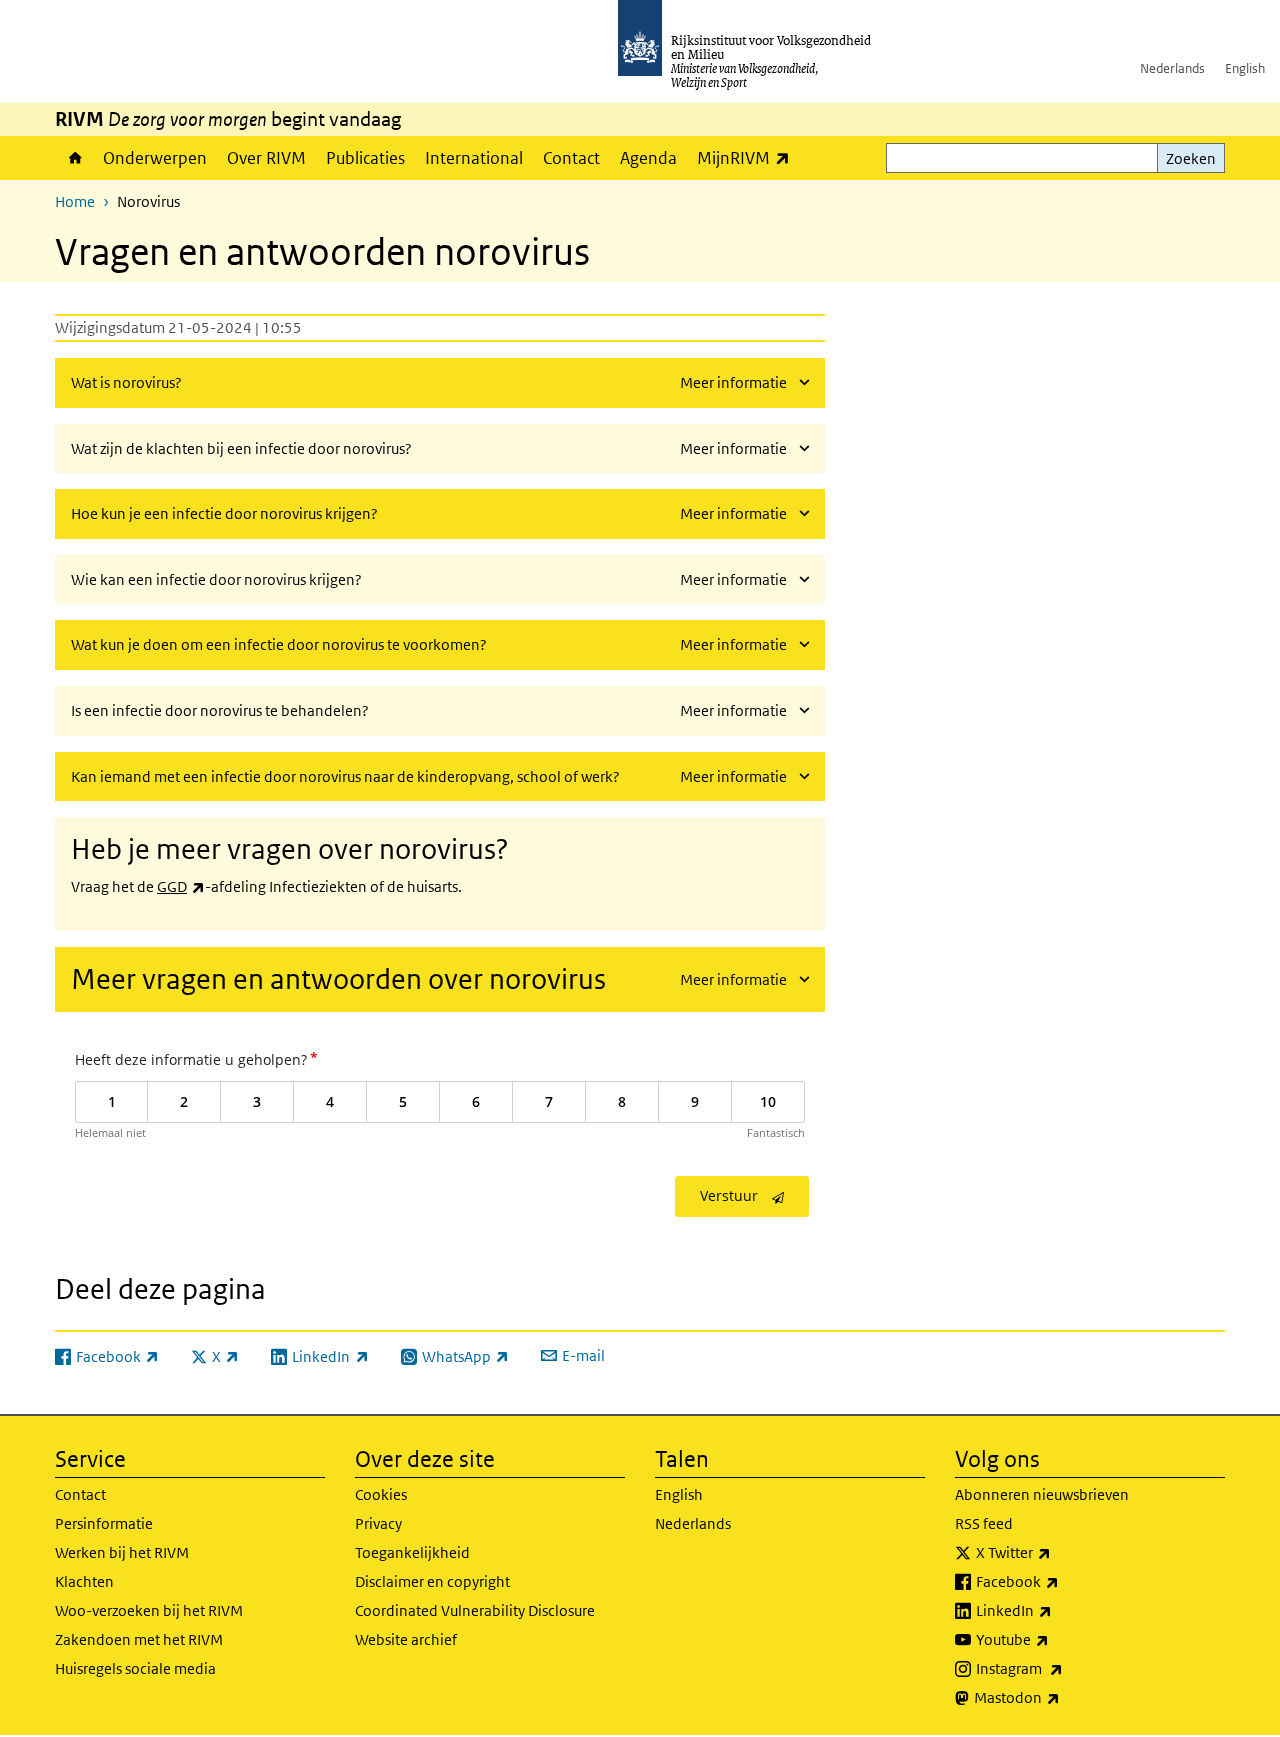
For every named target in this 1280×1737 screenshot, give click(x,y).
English (1245, 68)
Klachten (84, 1581)
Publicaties (365, 158)
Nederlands (1172, 68)
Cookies (381, 1494)
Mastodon (1061, 1697)
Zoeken (1191, 158)
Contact (571, 158)
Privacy (378, 1523)
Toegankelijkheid (412, 1552)
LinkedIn (1058, 1610)
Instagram (1063, 1668)
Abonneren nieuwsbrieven (1042, 1494)
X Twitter (1057, 1552)
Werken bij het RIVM (122, 1552)
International (474, 158)
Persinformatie (104, 1523)
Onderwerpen (155, 158)
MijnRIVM (748, 157)
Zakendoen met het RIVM (139, 1639)
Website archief (406, 1639)
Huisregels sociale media (135, 1668)
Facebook (1061, 1581)
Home (74, 158)
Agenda (648, 158)
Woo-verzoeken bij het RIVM (149, 1610)
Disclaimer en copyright (432, 1581)
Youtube (1056, 1639)
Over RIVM (266, 158)
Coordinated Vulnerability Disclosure (475, 1610)
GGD (181, 886)
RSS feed (984, 1523)
